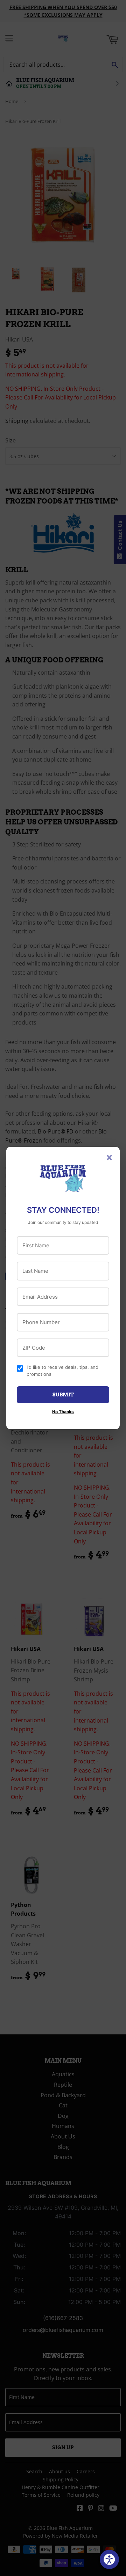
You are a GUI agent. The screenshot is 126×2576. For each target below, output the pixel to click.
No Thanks (63, 1412)
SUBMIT (63, 1395)
